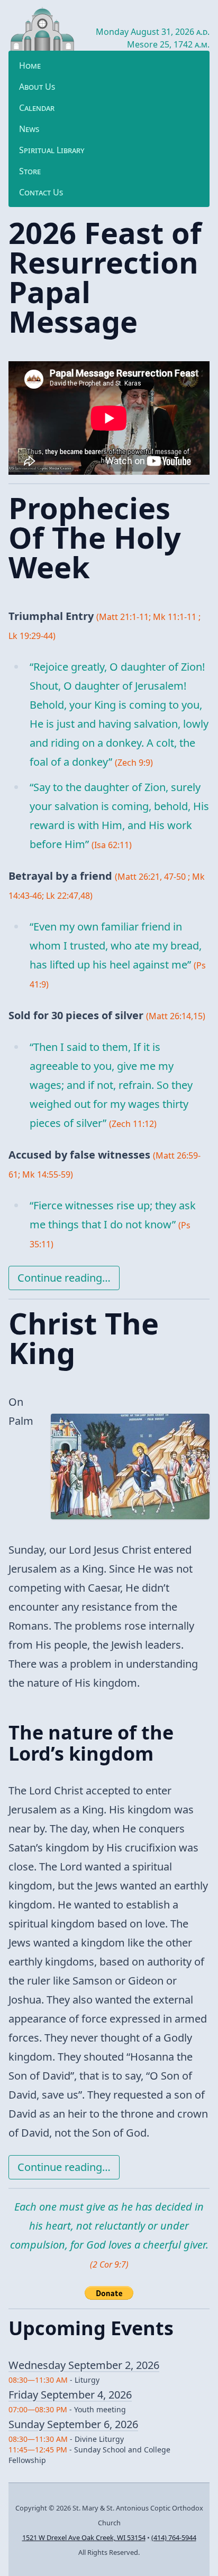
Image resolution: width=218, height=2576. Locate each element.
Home (30, 65)
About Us (37, 87)
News (29, 129)
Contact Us (41, 192)
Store (30, 171)
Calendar (37, 108)
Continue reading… (64, 1278)
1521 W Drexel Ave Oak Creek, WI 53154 (84, 2537)
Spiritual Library (52, 150)
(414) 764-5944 (174, 2537)
